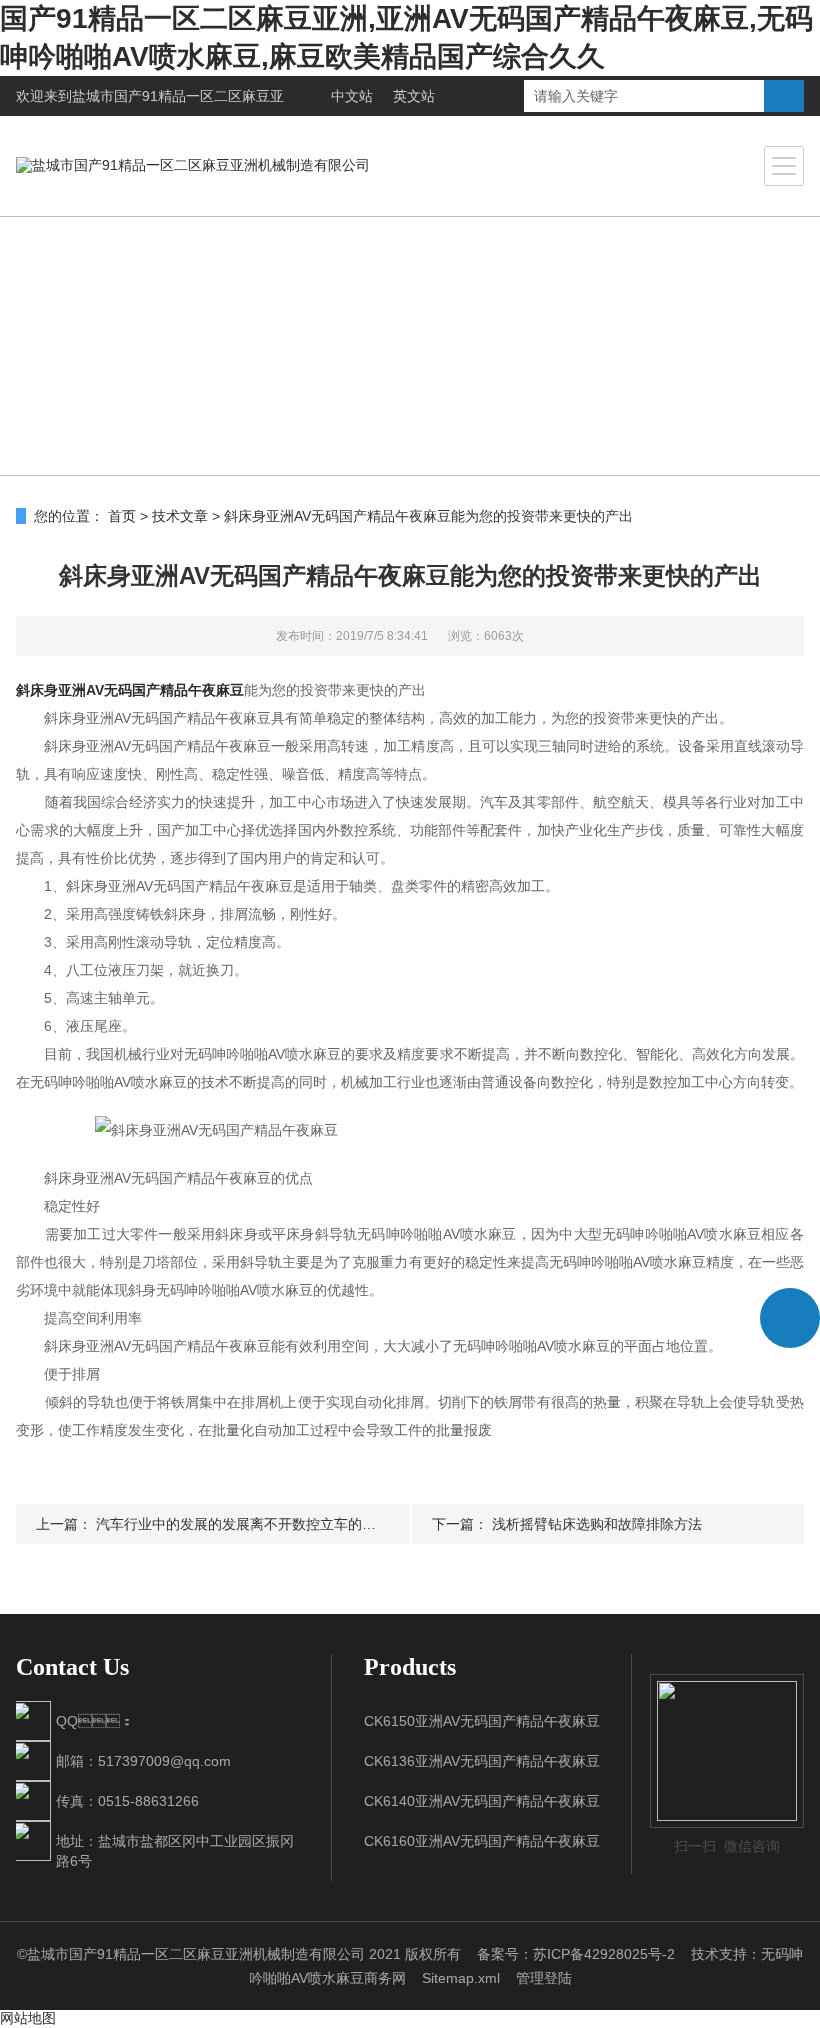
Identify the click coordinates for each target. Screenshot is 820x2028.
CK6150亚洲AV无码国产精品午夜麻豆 (482, 1721)
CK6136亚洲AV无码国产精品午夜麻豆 (482, 1761)
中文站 (352, 96)
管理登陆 (544, 1978)
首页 (122, 516)
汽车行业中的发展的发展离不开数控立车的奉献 (243, 1524)
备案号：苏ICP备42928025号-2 (576, 1954)
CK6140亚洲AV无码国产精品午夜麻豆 (482, 1801)
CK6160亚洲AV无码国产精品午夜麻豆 (482, 1841)
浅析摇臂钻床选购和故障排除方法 (597, 1524)
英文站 (414, 96)
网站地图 (28, 2018)
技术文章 (180, 516)
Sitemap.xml (461, 1978)
